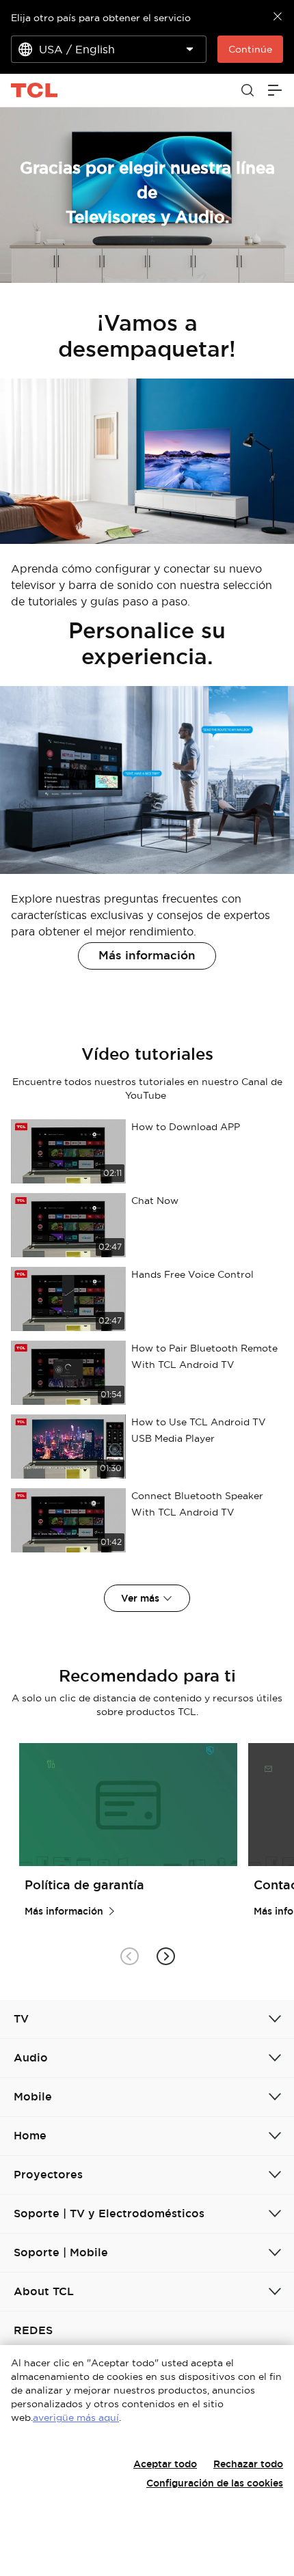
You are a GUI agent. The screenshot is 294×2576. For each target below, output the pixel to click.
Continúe (250, 49)
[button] (165, 1956)
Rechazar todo (248, 2464)
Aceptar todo (165, 2464)
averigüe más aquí (76, 2417)
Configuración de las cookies (215, 2483)
